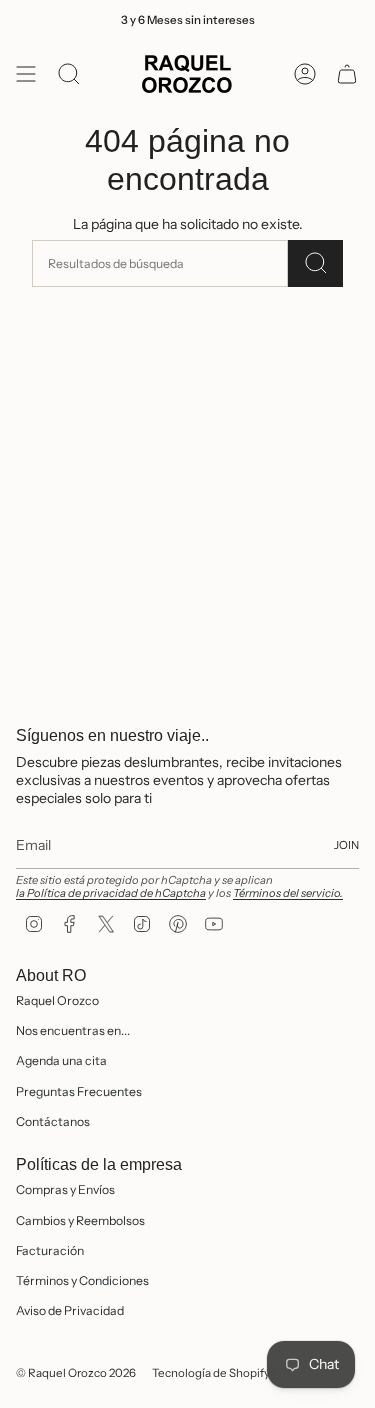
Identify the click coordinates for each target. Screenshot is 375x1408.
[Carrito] (347, 74)
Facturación (50, 1250)
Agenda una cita (61, 1060)
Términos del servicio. (288, 893)
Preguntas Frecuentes (79, 1091)
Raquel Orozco (57, 1000)
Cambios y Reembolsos (80, 1220)
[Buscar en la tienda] (315, 263)
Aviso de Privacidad (70, 1310)
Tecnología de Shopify (211, 1373)
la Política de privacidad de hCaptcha (111, 893)
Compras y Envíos (65, 1189)
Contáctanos (53, 1121)
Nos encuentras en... (73, 1030)
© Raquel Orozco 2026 (76, 1373)
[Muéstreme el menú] (26, 74)
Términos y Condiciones (82, 1280)
